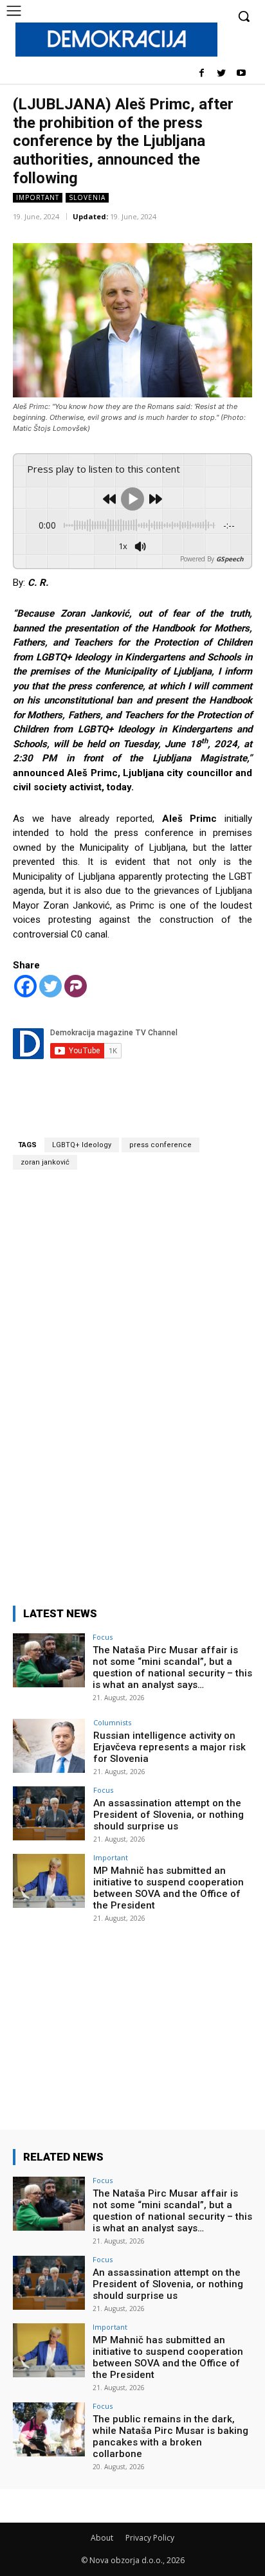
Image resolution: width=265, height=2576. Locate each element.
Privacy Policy (150, 2538)
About (102, 2538)
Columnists (112, 1722)
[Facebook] (202, 74)
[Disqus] (132, 1380)
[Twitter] (221, 74)
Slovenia (87, 197)
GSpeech (230, 559)
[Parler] (76, 986)
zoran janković (45, 1162)
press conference (160, 1145)
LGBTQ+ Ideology (82, 1145)
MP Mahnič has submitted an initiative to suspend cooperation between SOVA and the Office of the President (169, 1888)
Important (38, 197)
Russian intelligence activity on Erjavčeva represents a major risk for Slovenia (169, 1747)
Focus (103, 1637)
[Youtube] (241, 74)
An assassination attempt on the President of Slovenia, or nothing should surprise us (169, 1815)
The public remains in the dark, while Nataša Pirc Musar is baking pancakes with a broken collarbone (170, 2436)
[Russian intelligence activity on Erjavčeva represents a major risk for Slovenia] (49, 1746)
